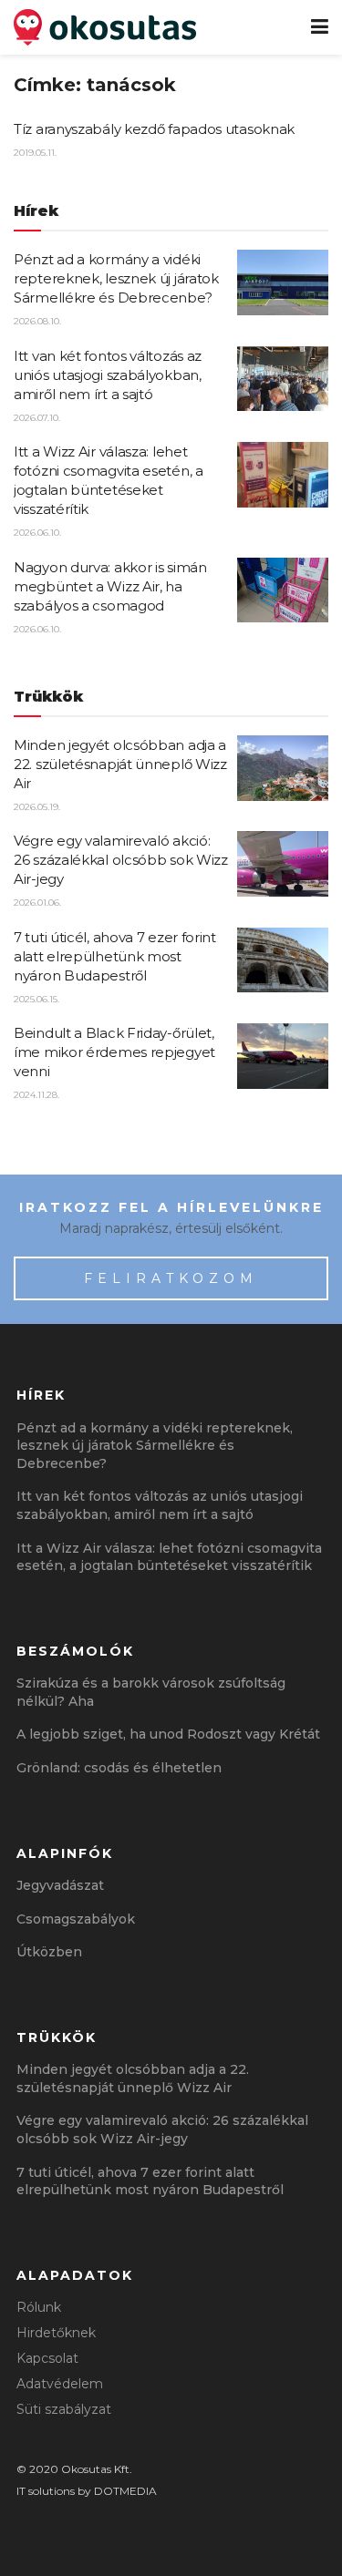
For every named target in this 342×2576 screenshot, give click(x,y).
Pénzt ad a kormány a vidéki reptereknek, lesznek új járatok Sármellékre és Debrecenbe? (116, 278)
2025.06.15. (36, 999)
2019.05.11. (35, 153)
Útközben (49, 1952)
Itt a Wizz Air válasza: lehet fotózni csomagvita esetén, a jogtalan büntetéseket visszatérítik (169, 1557)
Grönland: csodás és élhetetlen (119, 1768)
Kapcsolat (47, 2358)
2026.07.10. (37, 418)
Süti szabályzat (64, 2409)
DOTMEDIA (125, 2491)
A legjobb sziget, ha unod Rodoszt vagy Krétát (168, 1734)
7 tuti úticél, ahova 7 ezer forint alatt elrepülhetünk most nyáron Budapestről (115, 956)
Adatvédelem (60, 2384)
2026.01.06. (37, 903)
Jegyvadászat (60, 1885)
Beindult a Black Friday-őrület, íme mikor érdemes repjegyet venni (114, 1052)
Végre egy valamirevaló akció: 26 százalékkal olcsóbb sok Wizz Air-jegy (121, 860)
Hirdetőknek (56, 2333)
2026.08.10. (37, 321)
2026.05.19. (37, 807)
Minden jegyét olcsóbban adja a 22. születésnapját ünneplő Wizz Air (120, 764)
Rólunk (39, 2307)
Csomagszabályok (76, 1919)
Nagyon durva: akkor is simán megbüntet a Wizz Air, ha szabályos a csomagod (110, 586)
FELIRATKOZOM (171, 1278)
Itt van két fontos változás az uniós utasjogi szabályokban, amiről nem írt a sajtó (108, 375)
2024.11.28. (36, 1095)
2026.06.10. (37, 533)
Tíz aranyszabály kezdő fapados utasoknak (154, 129)
